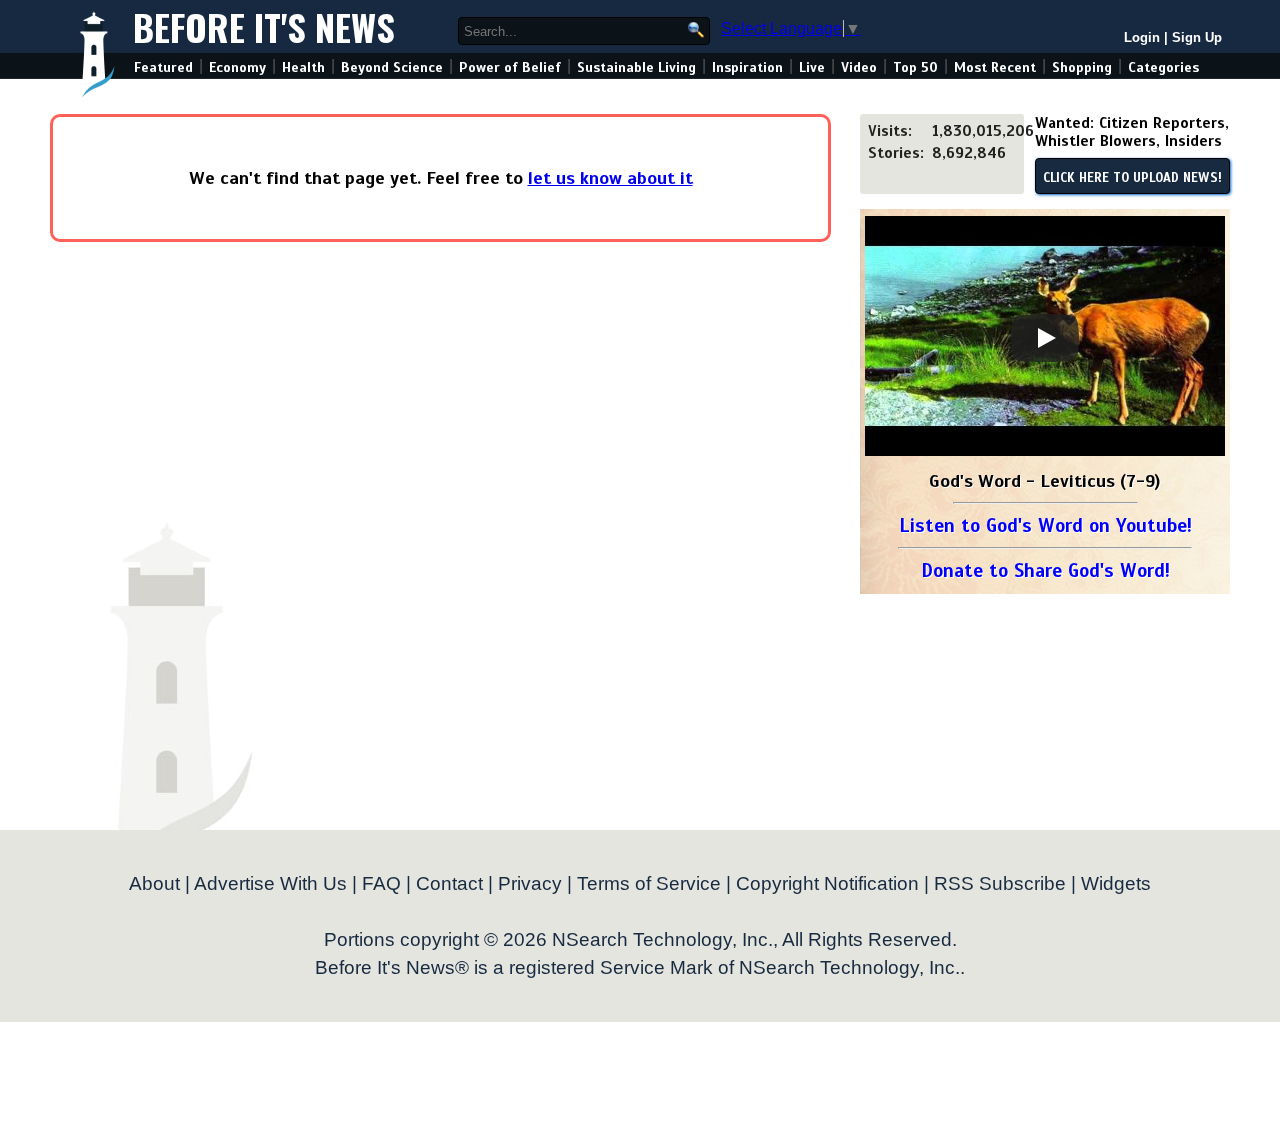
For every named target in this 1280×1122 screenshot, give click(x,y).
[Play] (1045, 338)
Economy (237, 67)
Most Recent (995, 67)
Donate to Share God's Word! (1045, 570)
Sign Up (1197, 37)
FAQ (381, 883)
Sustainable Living (636, 67)
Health (303, 67)
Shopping (1082, 67)
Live (812, 67)
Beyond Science (392, 67)
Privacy (530, 883)
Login (1142, 37)
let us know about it (610, 178)
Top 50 (915, 67)
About (154, 883)
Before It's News (264, 26)
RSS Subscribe (1000, 883)
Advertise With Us (270, 883)
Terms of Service (649, 883)
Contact (449, 883)
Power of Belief (510, 67)
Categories (1163, 67)
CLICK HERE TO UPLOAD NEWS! (1132, 178)
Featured (163, 67)
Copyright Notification (827, 883)
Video (859, 67)
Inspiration (747, 67)
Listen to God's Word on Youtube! (1045, 525)
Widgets (1116, 883)
